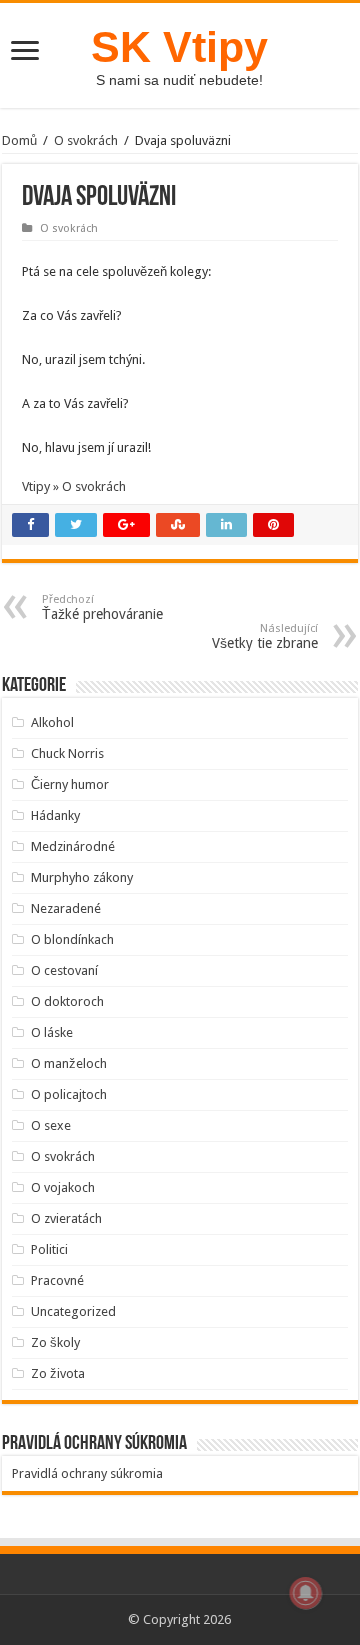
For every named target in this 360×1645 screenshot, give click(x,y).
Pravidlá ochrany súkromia (87, 1473)
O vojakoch (63, 1187)
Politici (49, 1249)
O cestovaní (64, 970)
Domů (19, 140)
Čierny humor (70, 784)
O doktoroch (67, 1001)
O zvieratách (66, 1218)
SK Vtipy (179, 47)
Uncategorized (73, 1311)
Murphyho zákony (82, 877)
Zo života (58, 1373)
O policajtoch (69, 1094)
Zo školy (55, 1342)
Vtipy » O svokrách (74, 486)
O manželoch (69, 1063)
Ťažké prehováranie (102, 607)
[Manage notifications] (306, 1593)
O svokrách (86, 140)
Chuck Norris (67, 753)
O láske (52, 1032)
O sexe (51, 1125)
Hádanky (55, 815)
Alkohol (52, 722)
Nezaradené (66, 908)
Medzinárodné (73, 846)
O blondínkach (72, 939)
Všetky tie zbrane (265, 636)
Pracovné (57, 1280)
